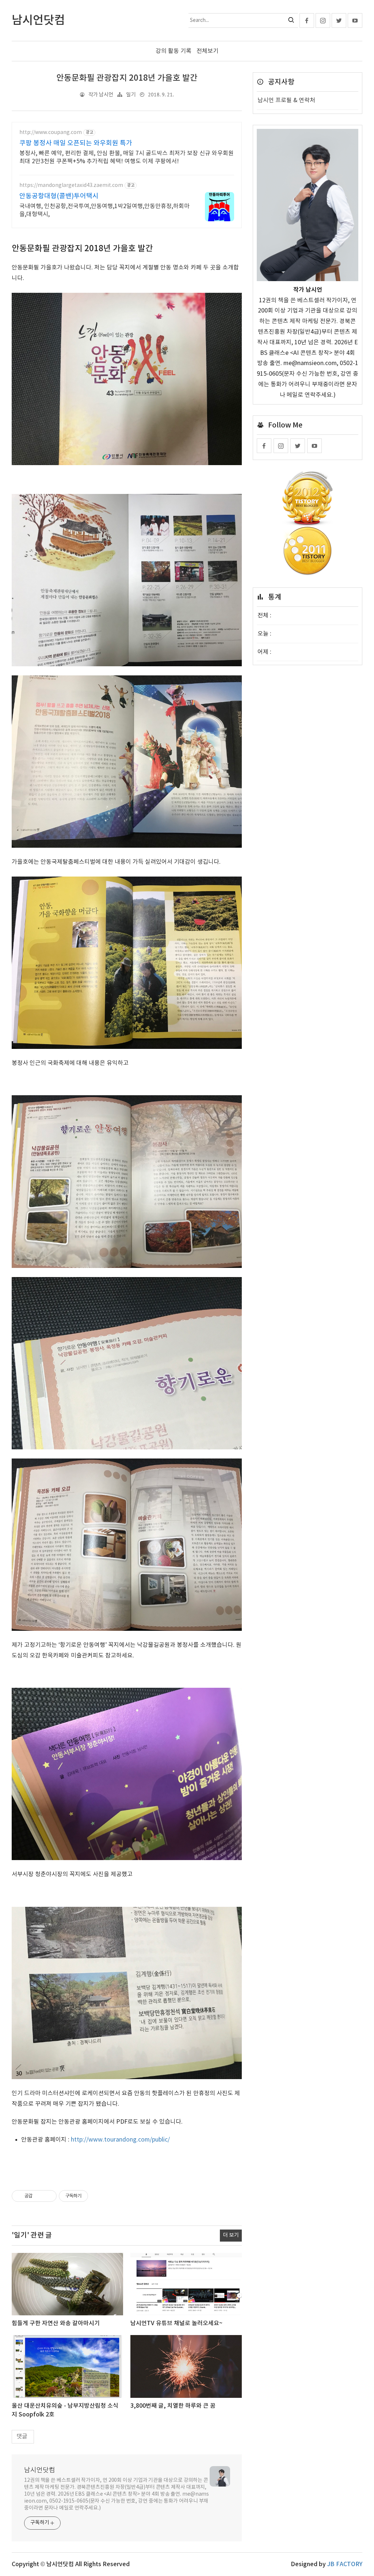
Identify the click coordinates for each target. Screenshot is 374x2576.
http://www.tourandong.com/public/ (120, 2140)
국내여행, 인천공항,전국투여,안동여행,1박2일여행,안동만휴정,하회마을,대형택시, (104, 210)
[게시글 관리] (48, 2196)
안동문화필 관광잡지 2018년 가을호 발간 (127, 78)
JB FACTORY (345, 2564)
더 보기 (231, 2235)
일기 (131, 95)
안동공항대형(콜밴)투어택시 (59, 196)
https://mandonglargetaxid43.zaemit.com (71, 185)
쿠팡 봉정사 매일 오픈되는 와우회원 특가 (76, 143)
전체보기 (207, 51)
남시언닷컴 (40, 2470)
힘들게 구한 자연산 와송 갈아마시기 (56, 2323)
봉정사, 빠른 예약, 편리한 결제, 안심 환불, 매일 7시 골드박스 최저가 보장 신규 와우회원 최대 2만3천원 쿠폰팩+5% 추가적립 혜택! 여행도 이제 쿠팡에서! (127, 157)
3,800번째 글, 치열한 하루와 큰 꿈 (173, 2406)
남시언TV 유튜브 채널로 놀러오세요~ (176, 2323)
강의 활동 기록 (173, 51)
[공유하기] (39, 2196)
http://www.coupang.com (51, 133)
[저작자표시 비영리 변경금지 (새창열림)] (98, 2196)
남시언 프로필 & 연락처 (286, 100)
